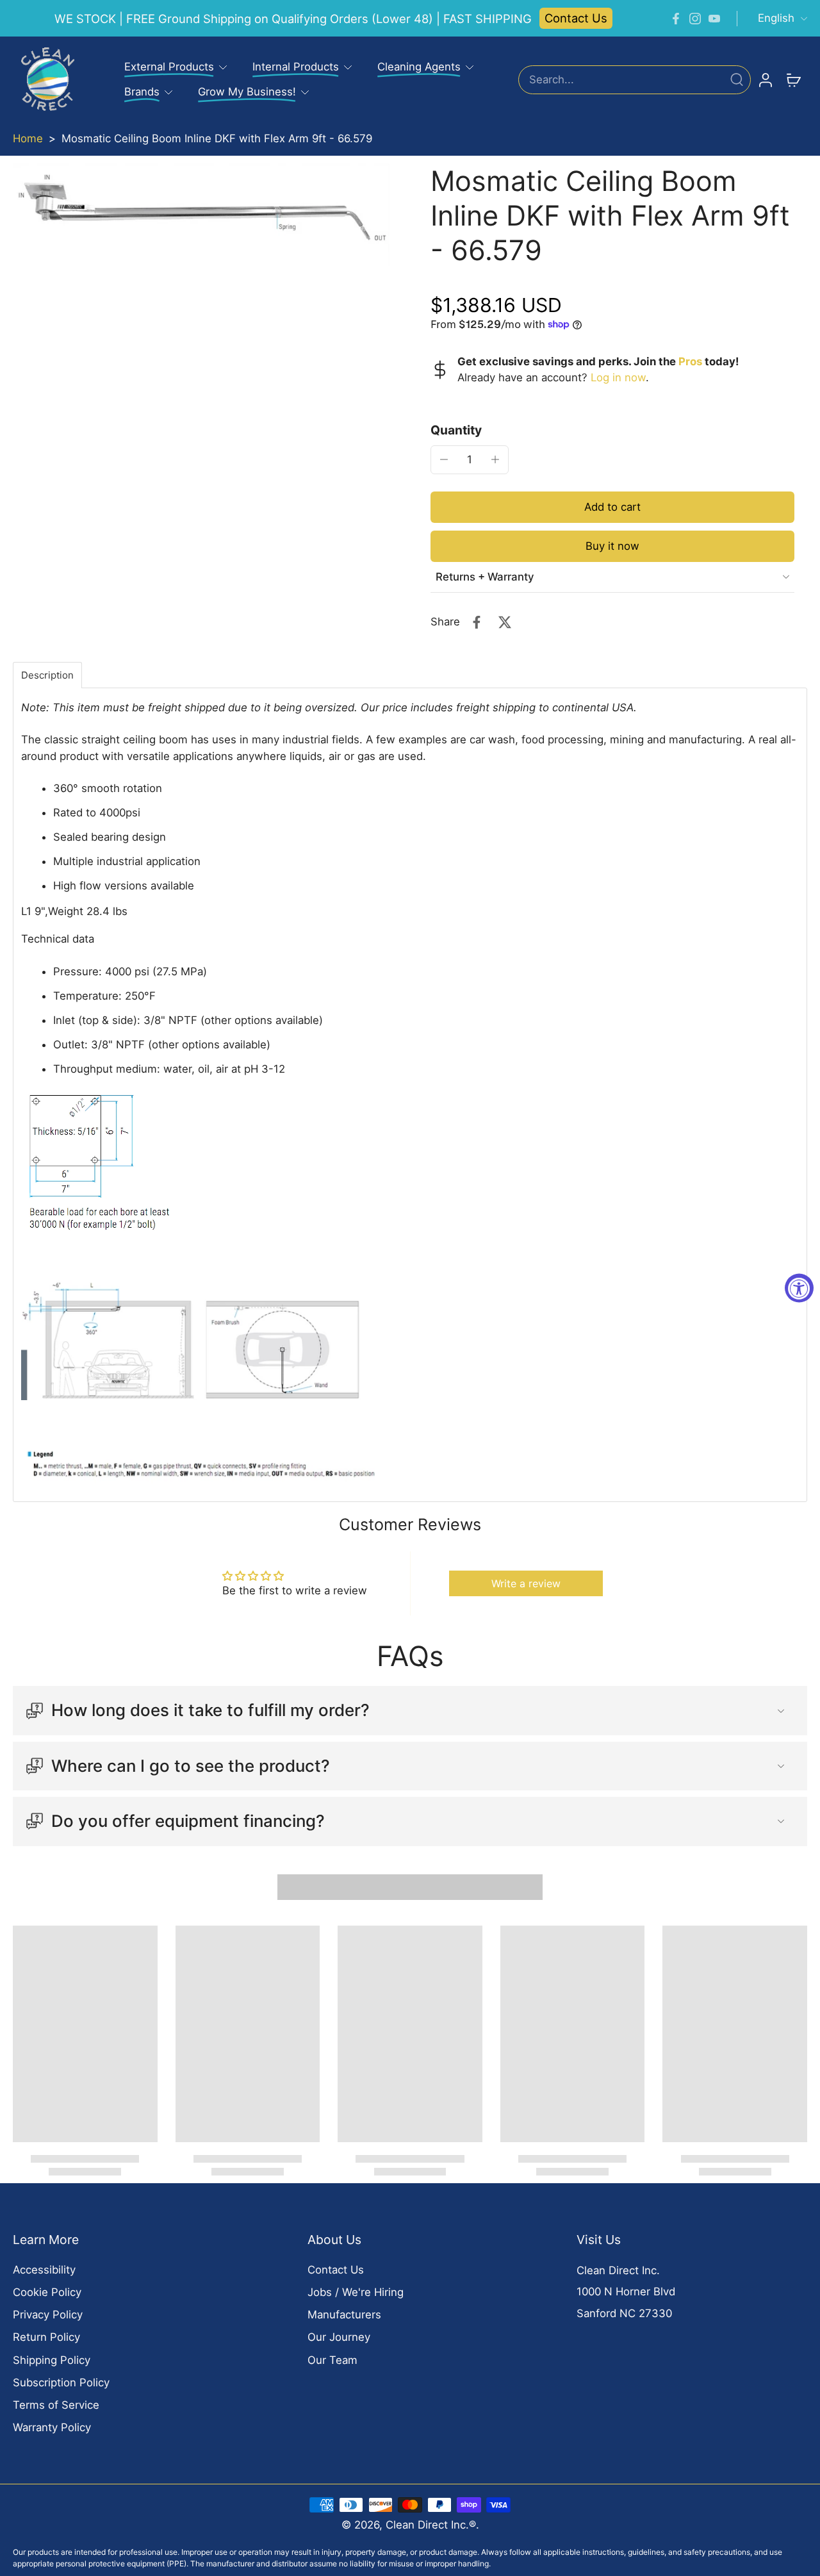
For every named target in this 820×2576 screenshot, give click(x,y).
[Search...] (737, 79)
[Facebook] (676, 19)
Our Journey (339, 2337)
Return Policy (46, 2337)
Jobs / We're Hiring (356, 2292)
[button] (612, 507)
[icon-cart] (793, 79)
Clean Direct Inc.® (431, 2525)
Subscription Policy (61, 2382)
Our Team (332, 2360)
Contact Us (576, 18)
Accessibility (44, 2270)
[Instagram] (695, 19)
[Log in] (765, 79)
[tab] (47, 675)
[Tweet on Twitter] (505, 622)
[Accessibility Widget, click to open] (799, 1288)
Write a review (526, 1583)
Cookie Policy (47, 2292)
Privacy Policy (48, 2315)
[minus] (444, 459)
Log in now (618, 377)
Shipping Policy (52, 2360)
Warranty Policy (52, 2427)
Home (28, 138)
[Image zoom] (201, 215)
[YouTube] (714, 19)
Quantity (456, 430)
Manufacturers (344, 2315)
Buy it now (612, 546)
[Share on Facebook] (477, 622)
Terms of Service (56, 2405)
